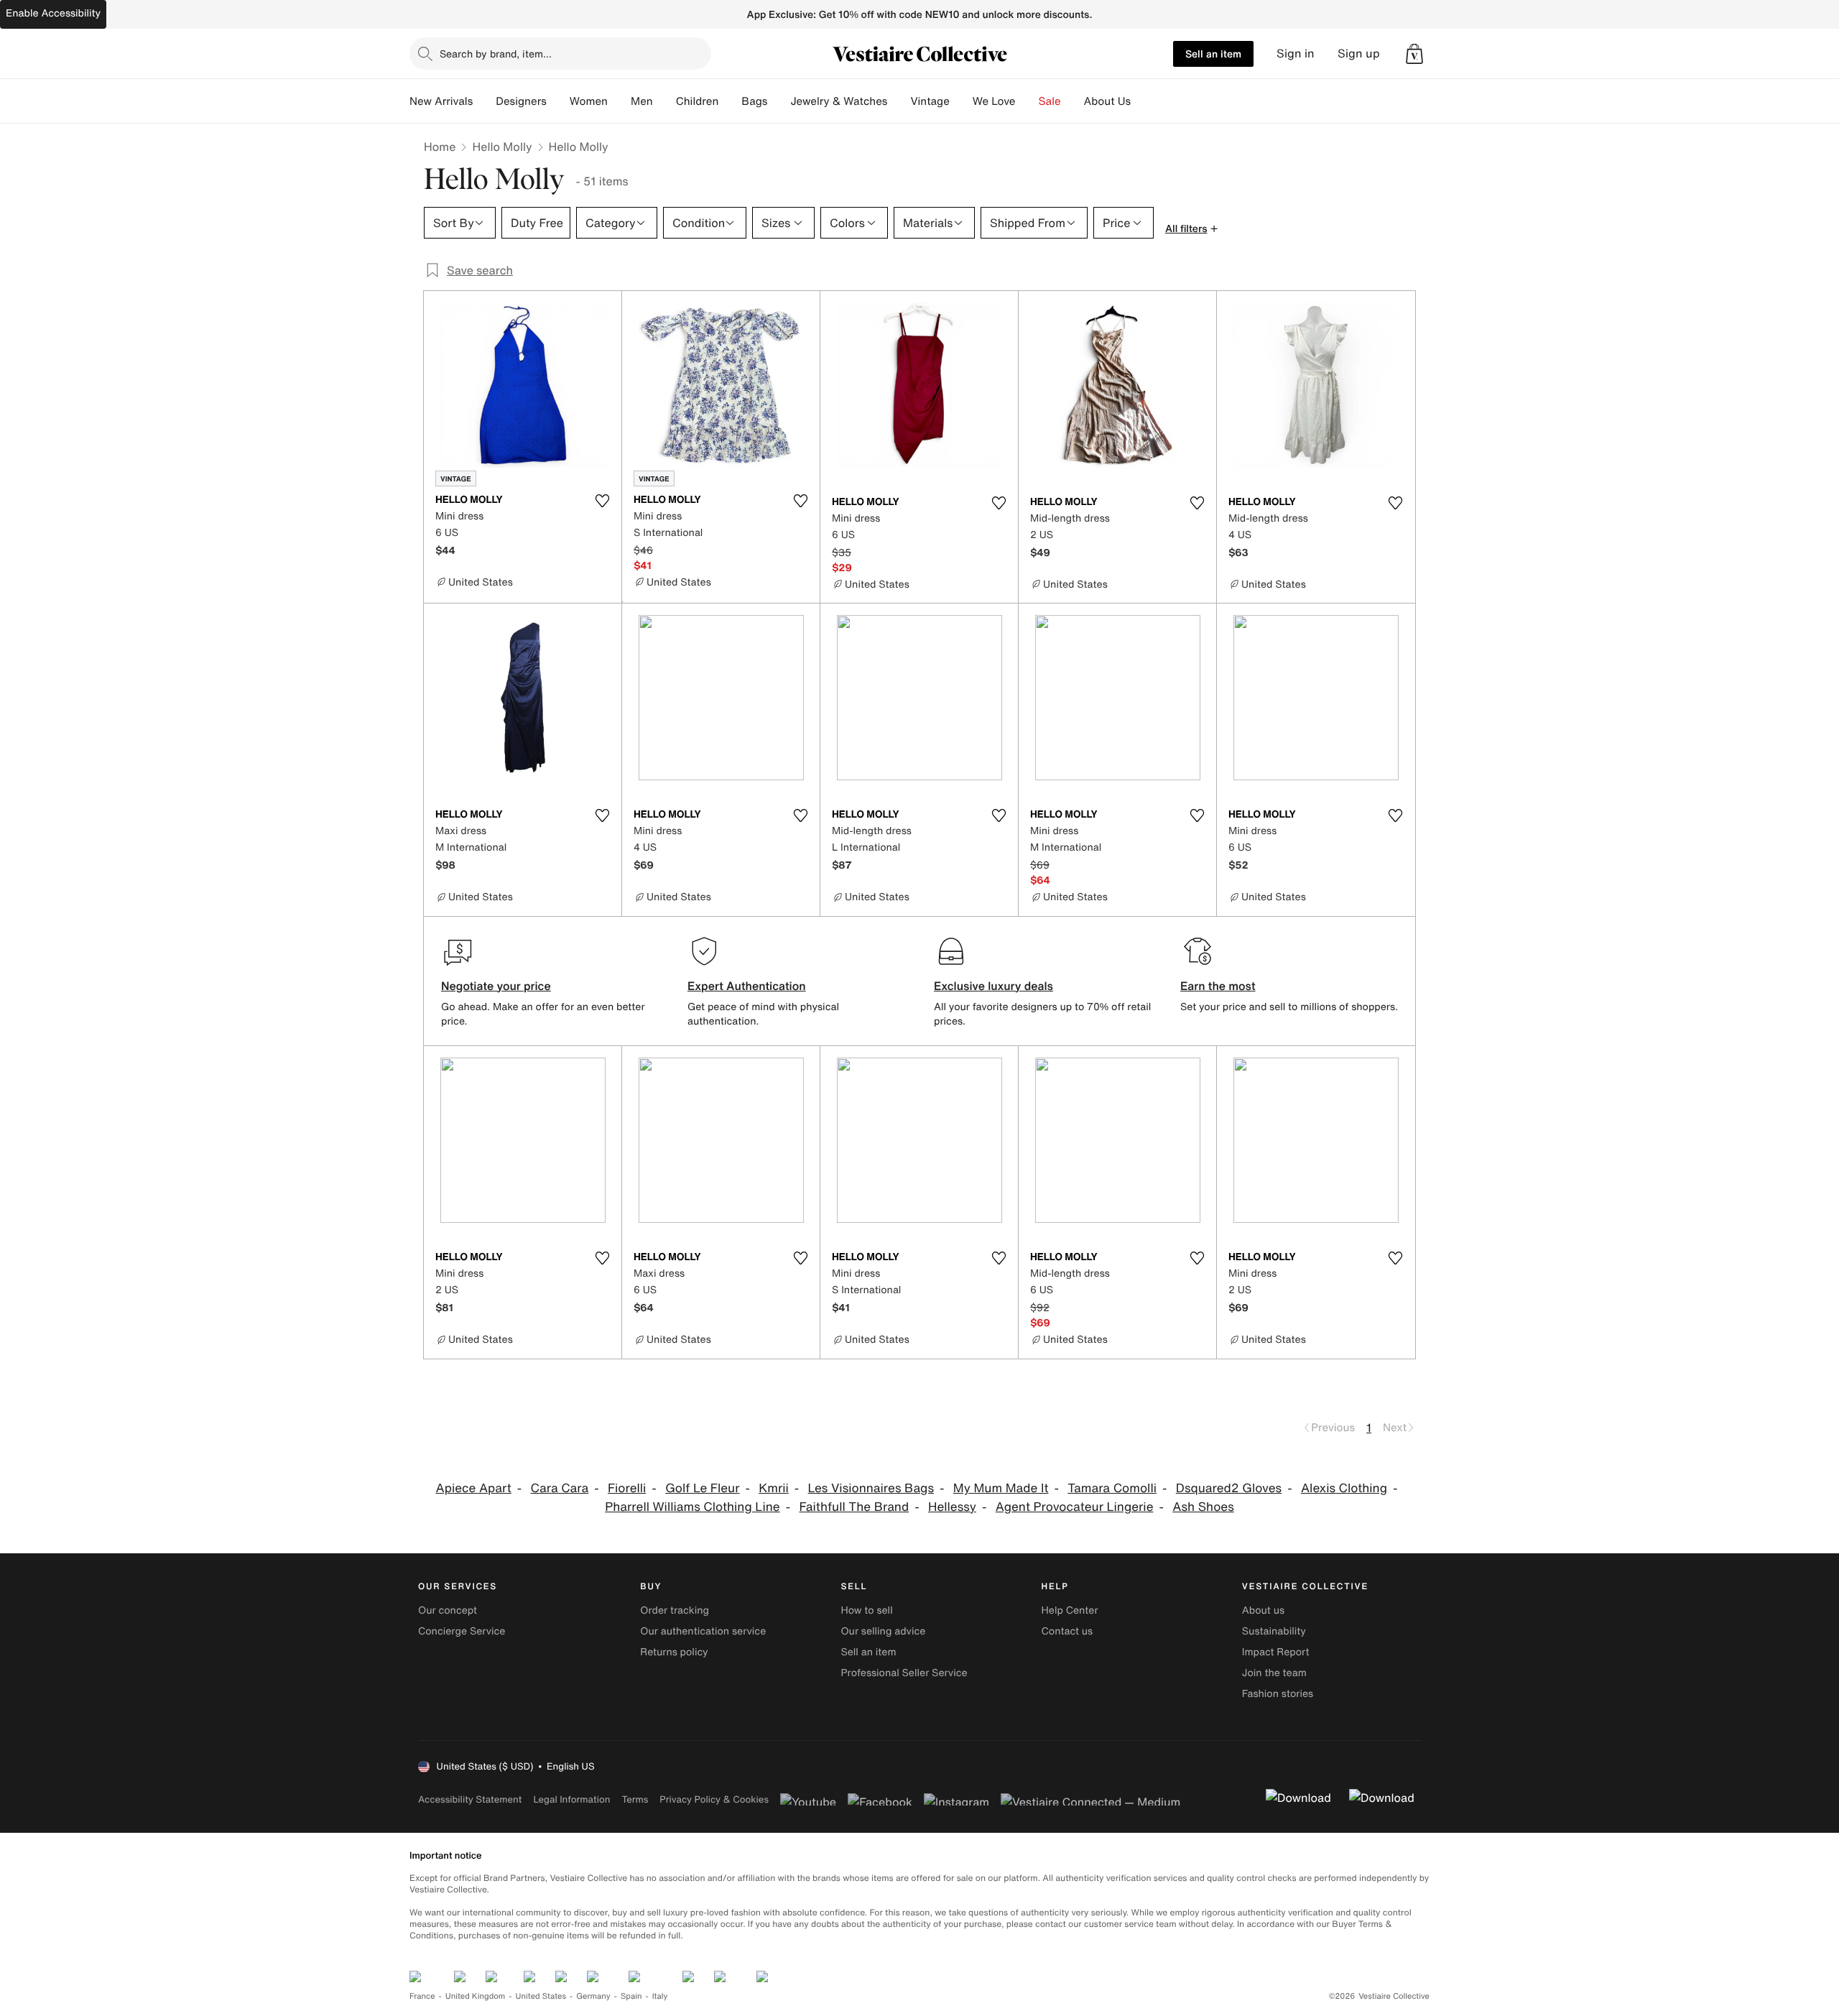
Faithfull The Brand (854, 1507)
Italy (660, 1996)
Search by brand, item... (496, 54)
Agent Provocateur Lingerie (1075, 1507)
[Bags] (779, 101)
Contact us (1067, 1631)
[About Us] (1142, 101)
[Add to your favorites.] (602, 501)
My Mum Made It (1001, 1488)
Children (698, 101)
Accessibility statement (470, 1799)
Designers (521, 101)
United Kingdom (476, 1996)
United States (541, 1996)
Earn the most (1218, 986)
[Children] (730, 101)
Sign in (1296, 54)
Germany (593, 1996)
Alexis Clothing (1344, 1488)
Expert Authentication (747, 986)
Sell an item (1213, 54)
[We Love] (1027, 101)
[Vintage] (961, 101)
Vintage (930, 101)
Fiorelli (627, 1488)
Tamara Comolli (1112, 1488)
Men (642, 101)
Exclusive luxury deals (993, 986)
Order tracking (675, 1610)
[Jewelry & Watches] (899, 101)
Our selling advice (883, 1631)
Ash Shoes (1203, 1507)
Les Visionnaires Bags (871, 1488)
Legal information (571, 1799)
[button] (1414, 54)
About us (1263, 1610)
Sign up (1359, 54)
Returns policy (674, 1652)
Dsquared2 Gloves (1229, 1488)
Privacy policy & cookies (714, 1799)
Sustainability (1274, 1631)
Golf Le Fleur (702, 1488)
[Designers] (558, 101)
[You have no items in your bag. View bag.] (1414, 54)
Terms (635, 1799)
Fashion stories (1278, 1694)
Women (589, 101)
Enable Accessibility (53, 13)
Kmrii (774, 1488)
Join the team (1274, 1673)
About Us (1107, 101)
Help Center (1070, 1610)
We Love (994, 101)
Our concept (448, 1610)
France (422, 1996)
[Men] (664, 101)
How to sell (866, 1610)
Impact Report (1276, 1652)
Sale (1050, 101)
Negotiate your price (496, 986)
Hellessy (952, 1507)
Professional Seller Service (904, 1673)
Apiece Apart (474, 1488)
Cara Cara (560, 1488)
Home (440, 147)
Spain (631, 1996)
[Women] (619, 101)
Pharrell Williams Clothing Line (692, 1507)
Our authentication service (703, 1631)
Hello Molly (502, 147)
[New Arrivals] (484, 101)
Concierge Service (462, 1631)
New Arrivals (441, 101)
